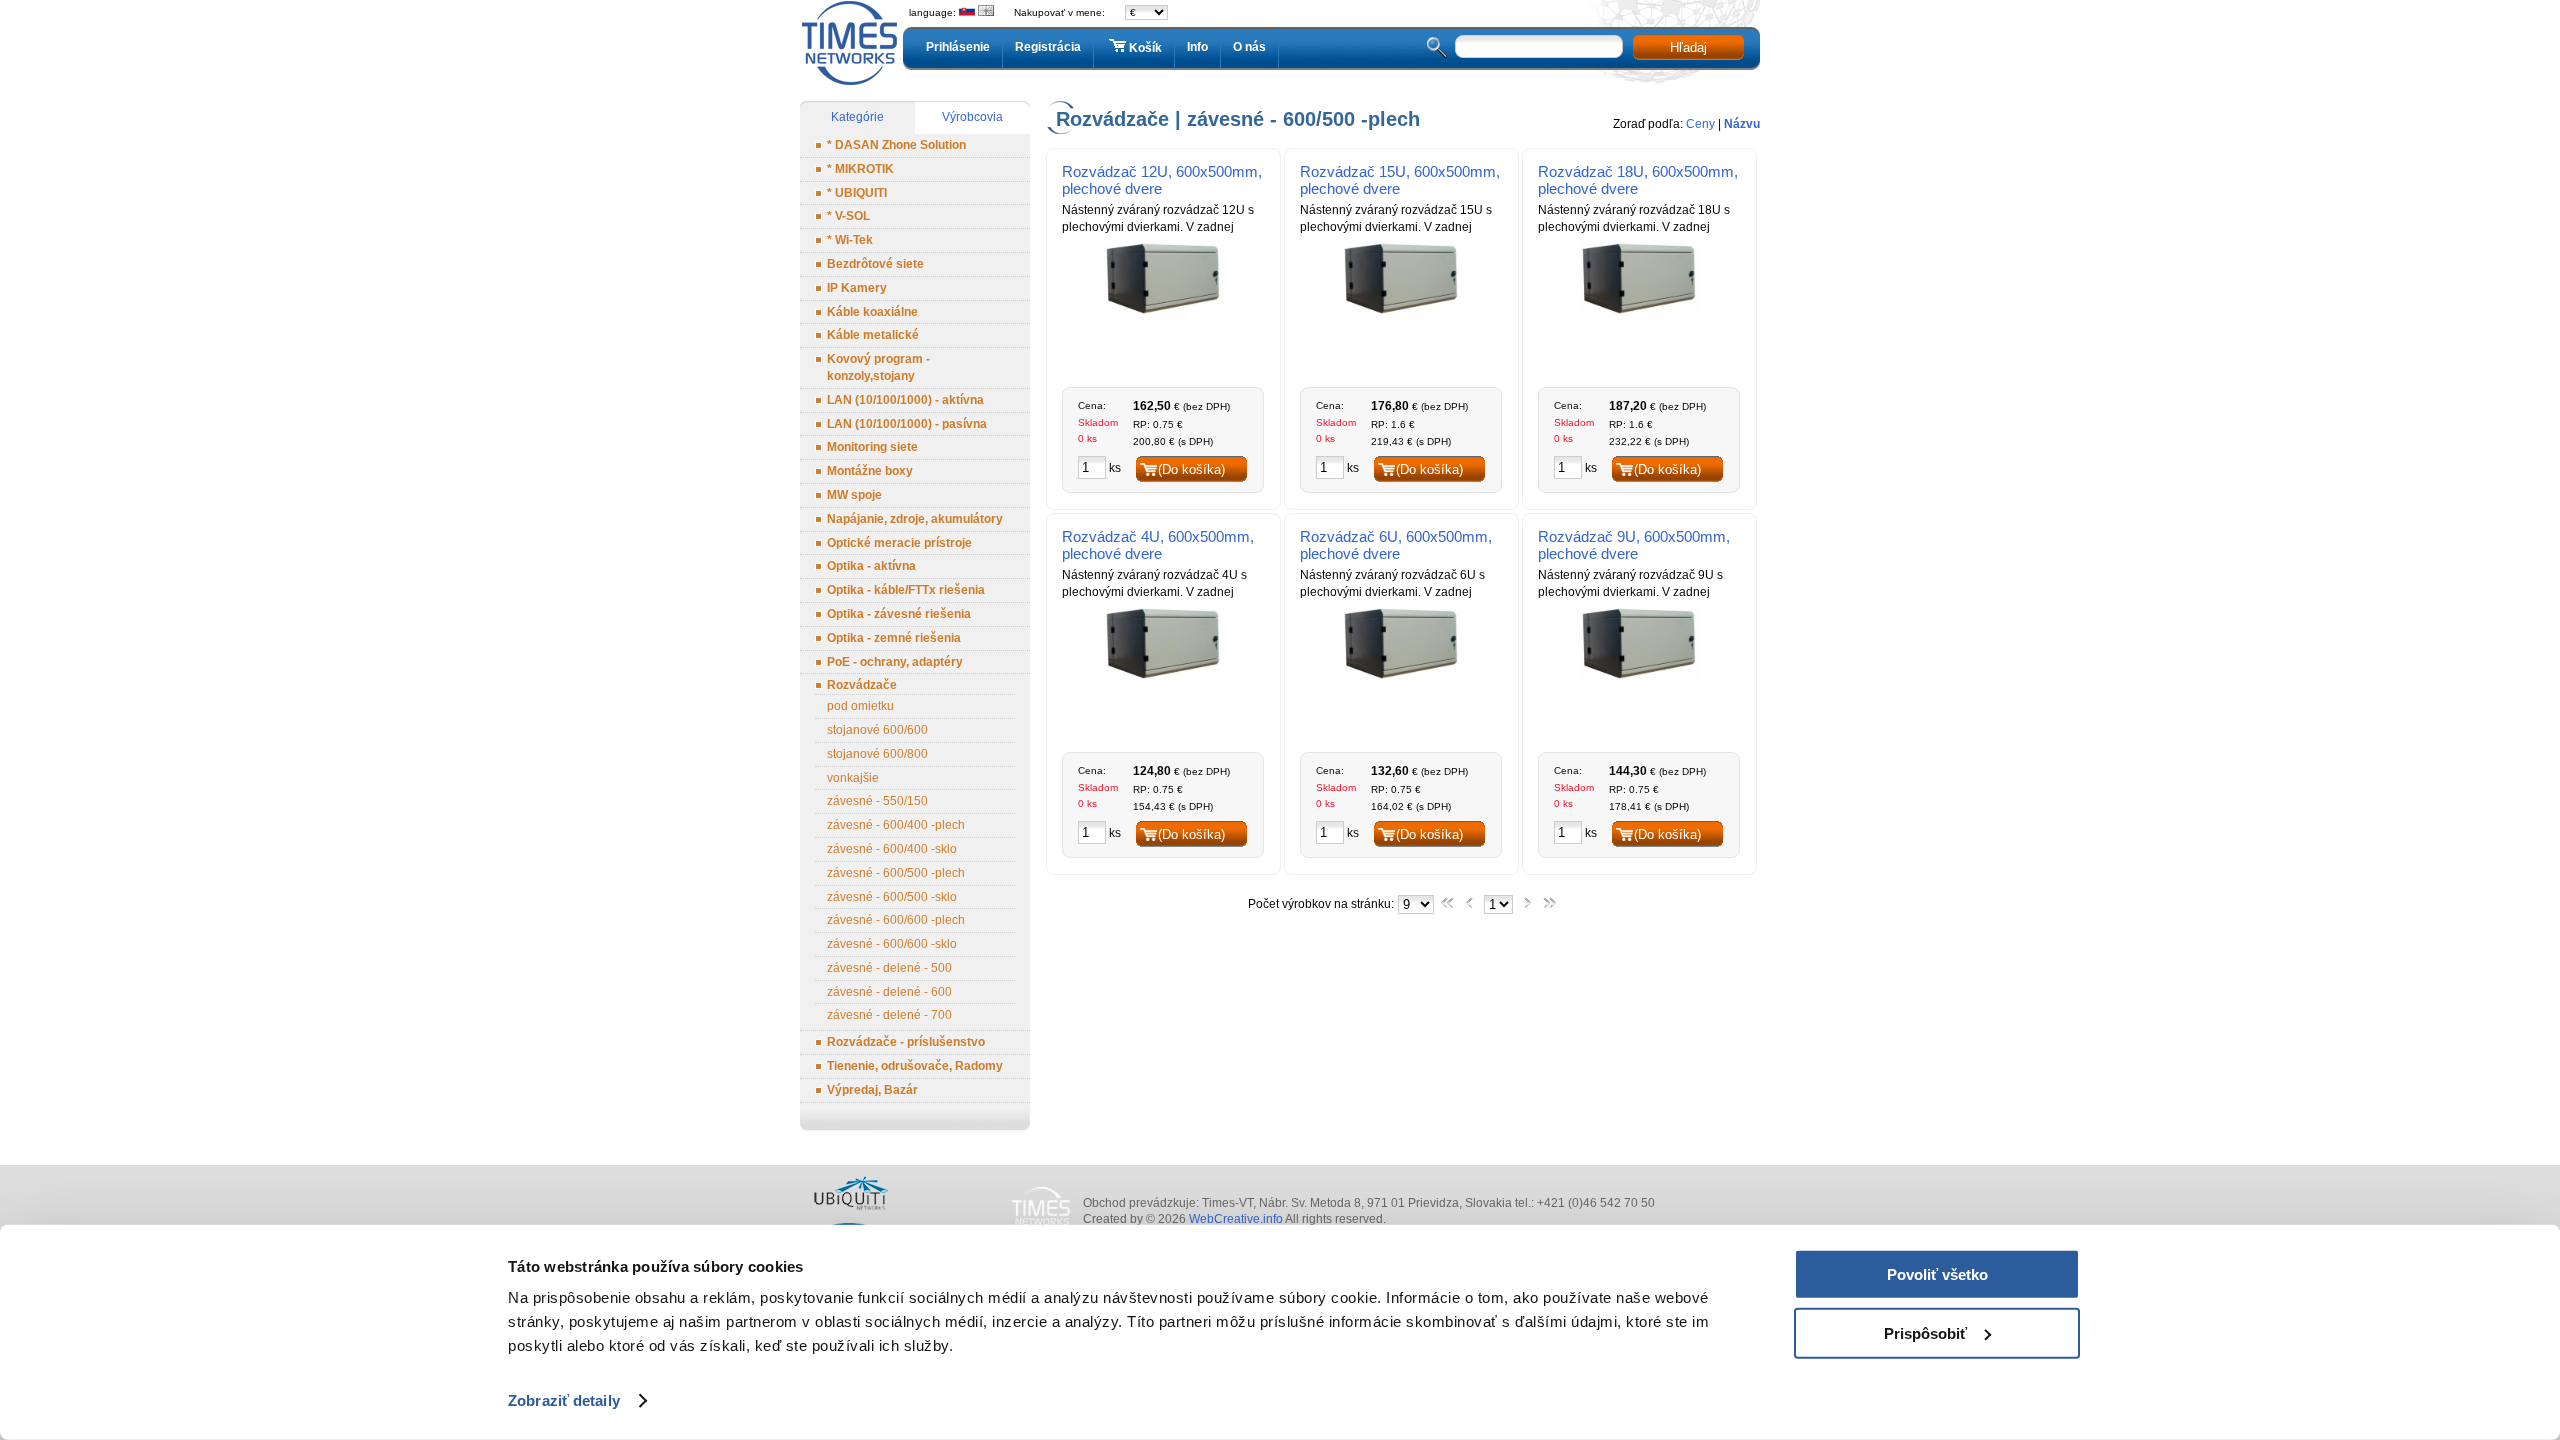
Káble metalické (873, 335)
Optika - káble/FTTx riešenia (906, 590)
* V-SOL (848, 216)
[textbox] (1539, 46)
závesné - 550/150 (877, 801)
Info (1197, 47)
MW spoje (854, 495)
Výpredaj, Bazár (872, 1090)
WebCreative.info (1236, 1219)
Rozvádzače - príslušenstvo (906, 1042)
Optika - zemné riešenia (894, 638)
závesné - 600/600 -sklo (892, 944)
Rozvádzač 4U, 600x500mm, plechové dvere (1158, 545)
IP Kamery (857, 288)
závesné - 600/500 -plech (896, 873)
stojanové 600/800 (877, 754)
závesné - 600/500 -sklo (892, 897)
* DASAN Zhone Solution (896, 145)
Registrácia (1048, 47)
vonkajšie (853, 778)
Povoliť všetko (1937, 1274)
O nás (1249, 47)
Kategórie (857, 117)
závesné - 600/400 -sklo (892, 849)
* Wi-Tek (850, 240)
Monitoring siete (872, 447)
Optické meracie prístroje (899, 543)
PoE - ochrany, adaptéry (895, 662)
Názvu (1742, 124)
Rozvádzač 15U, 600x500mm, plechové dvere (1400, 180)
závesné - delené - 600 (889, 992)
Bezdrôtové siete (875, 264)
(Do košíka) (1191, 469)
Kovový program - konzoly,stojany (878, 367)
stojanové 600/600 (877, 730)
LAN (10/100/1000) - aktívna (905, 400)
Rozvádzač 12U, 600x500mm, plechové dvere (1162, 180)
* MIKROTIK (860, 169)
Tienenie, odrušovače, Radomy (915, 1066)
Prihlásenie (958, 47)
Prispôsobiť (1925, 1332)
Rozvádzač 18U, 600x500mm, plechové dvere (1638, 180)
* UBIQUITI (857, 193)
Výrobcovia (972, 117)
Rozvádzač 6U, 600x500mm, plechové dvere (1396, 545)
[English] (986, 12)
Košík (1145, 48)
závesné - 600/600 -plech (896, 920)
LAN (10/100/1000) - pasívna (907, 424)
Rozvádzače (862, 685)
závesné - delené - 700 (889, 1015)
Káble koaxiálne (872, 312)
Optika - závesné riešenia (899, 614)
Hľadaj (1688, 47)
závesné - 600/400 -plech (896, 825)
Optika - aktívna (871, 566)
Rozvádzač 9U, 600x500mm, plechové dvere (1634, 545)
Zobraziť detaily (564, 1400)
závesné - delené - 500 (889, 968)
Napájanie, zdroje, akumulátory (915, 519)
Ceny (1700, 124)
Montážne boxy (870, 471)
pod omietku (860, 706)
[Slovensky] (967, 12)
